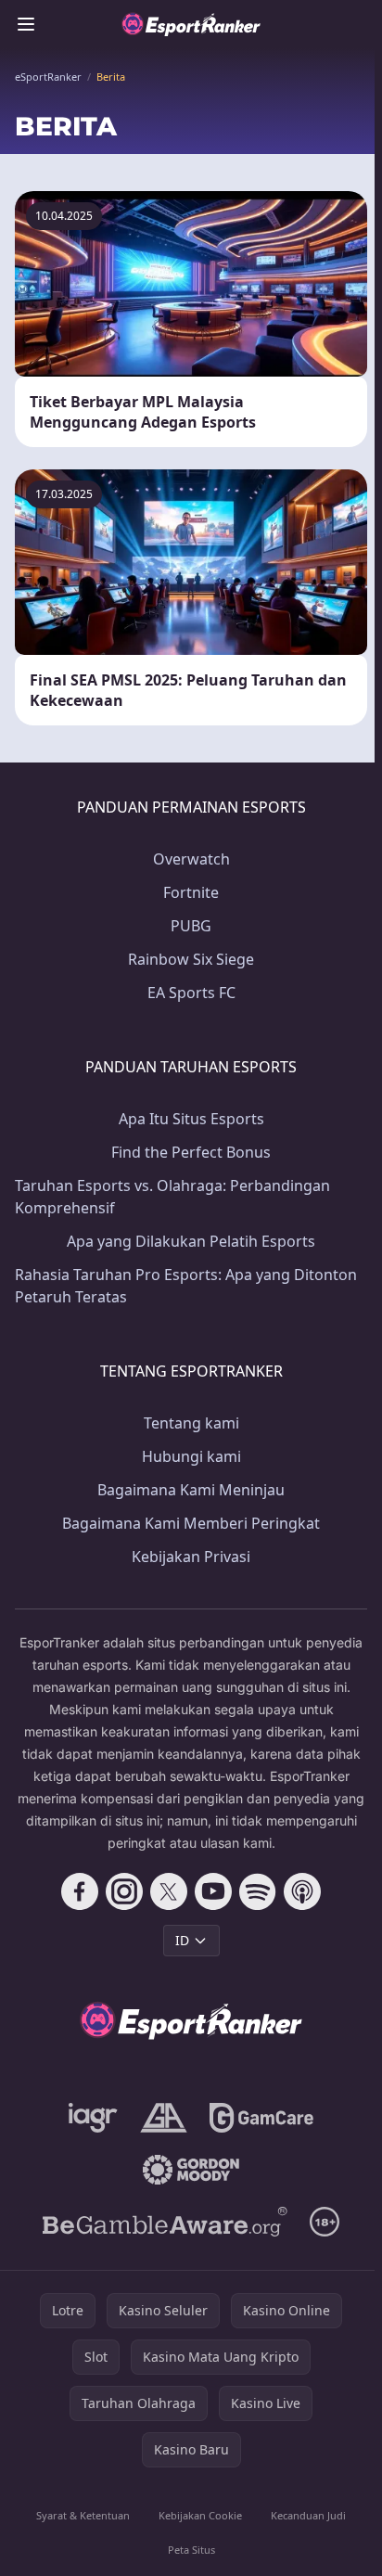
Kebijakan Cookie (200, 2515)
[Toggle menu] (26, 24)
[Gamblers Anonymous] (164, 2118)
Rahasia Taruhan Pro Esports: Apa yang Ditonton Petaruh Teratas (186, 1286)
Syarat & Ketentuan (83, 2515)
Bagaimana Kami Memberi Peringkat (191, 1523)
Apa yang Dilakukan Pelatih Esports (191, 1241)
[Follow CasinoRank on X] (169, 1891)
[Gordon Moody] (191, 2170)
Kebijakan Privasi (191, 1557)
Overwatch (191, 859)
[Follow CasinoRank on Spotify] (258, 1891)
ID (182, 1940)
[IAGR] (93, 2118)
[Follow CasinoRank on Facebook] (80, 1891)
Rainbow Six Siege (191, 959)
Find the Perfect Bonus (191, 1152)
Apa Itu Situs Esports (191, 1119)
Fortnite (191, 892)
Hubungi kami (191, 1456)
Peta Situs (191, 2550)
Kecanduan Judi (308, 2515)
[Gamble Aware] (165, 2222)
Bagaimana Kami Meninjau (191, 1490)
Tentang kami (191, 1423)
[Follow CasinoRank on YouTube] (213, 1891)
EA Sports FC (191, 993)
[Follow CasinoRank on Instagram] (124, 1891)
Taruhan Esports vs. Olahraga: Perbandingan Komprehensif (172, 1197)
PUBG (191, 926)
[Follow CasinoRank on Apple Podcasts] (302, 1891)
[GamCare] (261, 2118)
